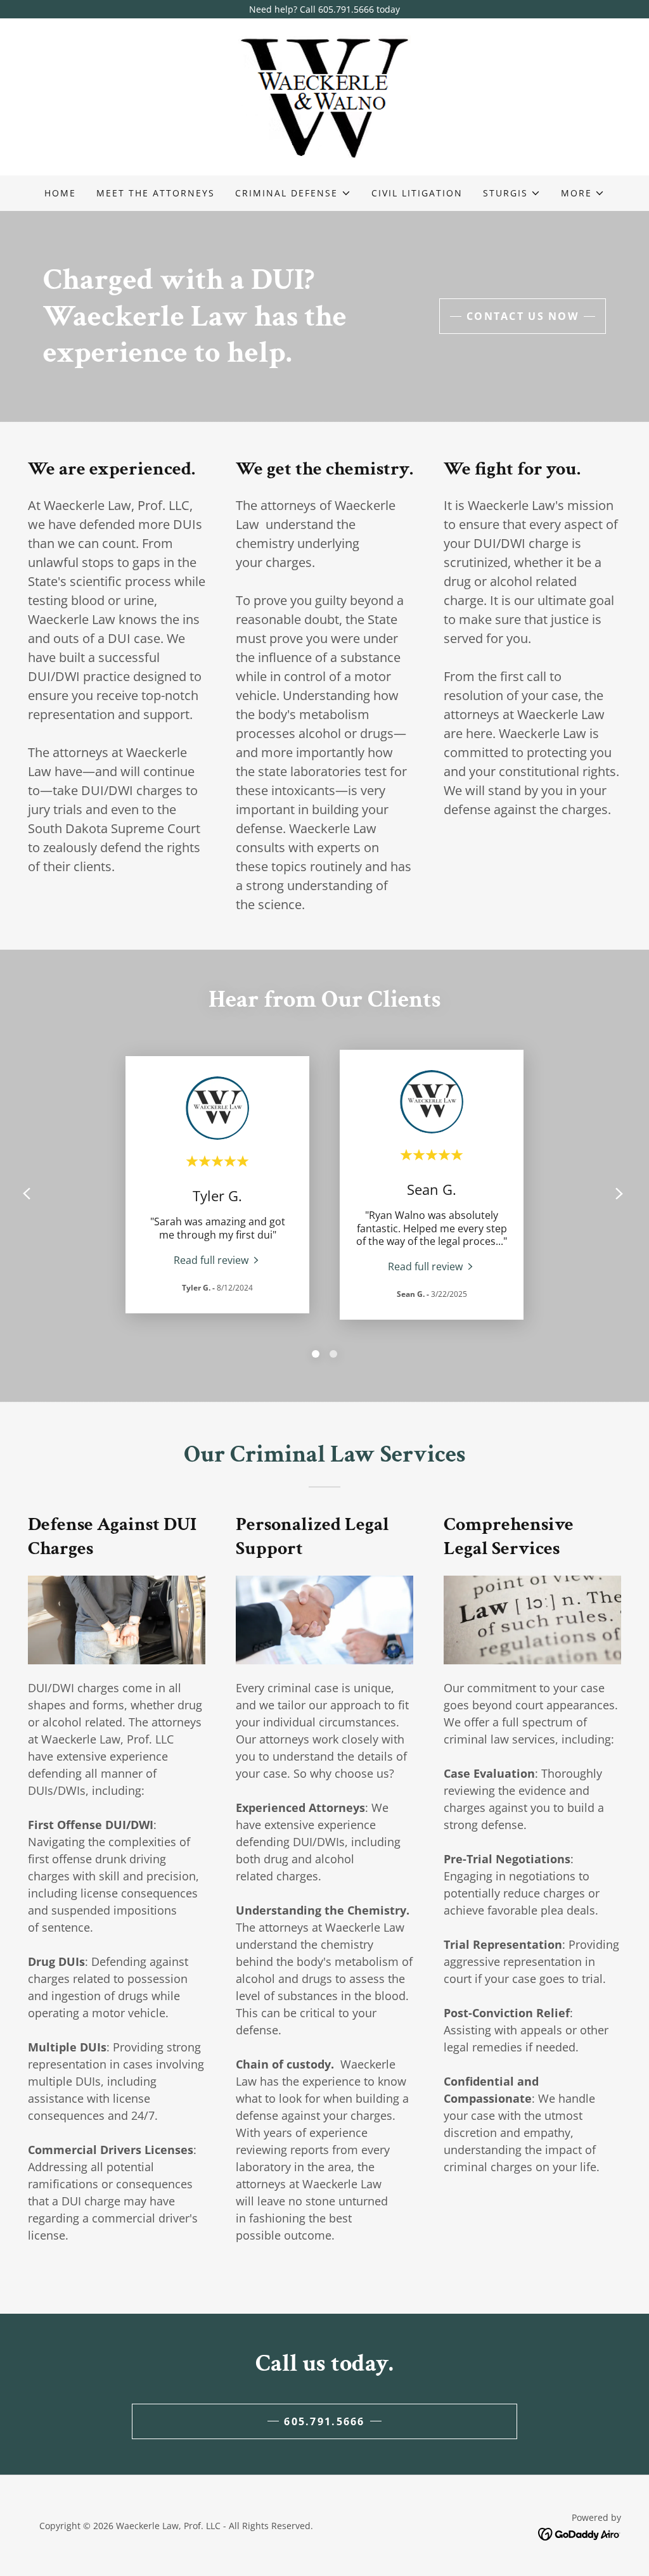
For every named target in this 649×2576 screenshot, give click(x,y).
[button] (293, 193)
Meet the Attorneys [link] (156, 193)
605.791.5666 (324, 2421)
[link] (324, 96)
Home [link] (60, 193)
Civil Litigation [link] (417, 193)
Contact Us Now (523, 316)
